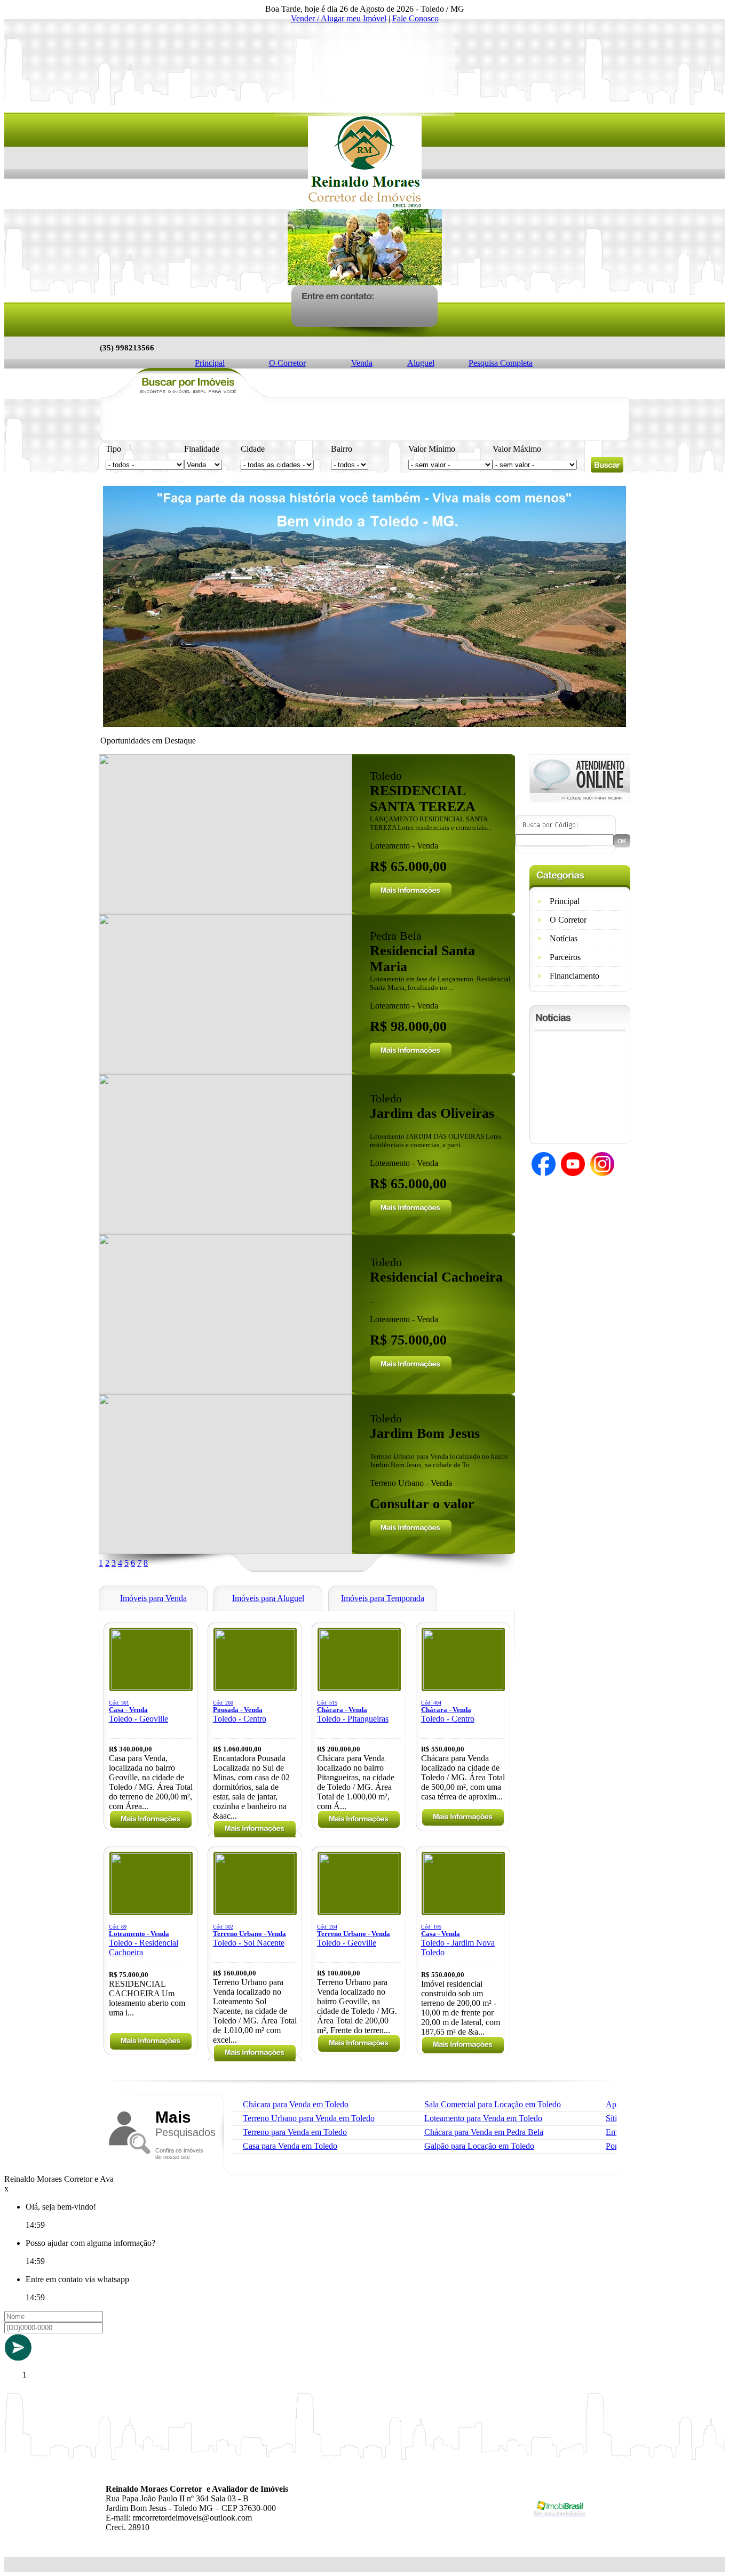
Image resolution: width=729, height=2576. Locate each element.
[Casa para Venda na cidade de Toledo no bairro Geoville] (151, 1687)
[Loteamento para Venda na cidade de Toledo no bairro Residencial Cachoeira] (225, 1391)
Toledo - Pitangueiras (353, 1711)
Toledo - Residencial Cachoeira (144, 1940)
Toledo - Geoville (138, 1711)
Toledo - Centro (240, 1711)
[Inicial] (365, 206)
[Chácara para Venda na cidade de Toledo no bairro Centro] (463, 1687)
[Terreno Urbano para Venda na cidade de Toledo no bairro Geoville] (359, 1911)
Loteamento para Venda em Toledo (483, 2118)
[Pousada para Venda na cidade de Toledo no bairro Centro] (255, 1687)
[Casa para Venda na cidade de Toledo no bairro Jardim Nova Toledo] (463, 1911)
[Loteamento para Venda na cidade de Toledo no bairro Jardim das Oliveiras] (225, 1231)
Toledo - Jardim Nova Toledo (458, 1940)
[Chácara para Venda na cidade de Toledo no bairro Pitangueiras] (359, 1687)
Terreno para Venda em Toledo (295, 2132)
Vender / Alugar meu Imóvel (339, 18)
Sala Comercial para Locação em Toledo (493, 2104)
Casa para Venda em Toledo (290, 2146)
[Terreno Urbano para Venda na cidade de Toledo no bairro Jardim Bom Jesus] (225, 1551)
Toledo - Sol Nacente (249, 1935)
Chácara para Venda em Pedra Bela (484, 2132)
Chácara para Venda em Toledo (296, 2104)
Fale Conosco (415, 18)
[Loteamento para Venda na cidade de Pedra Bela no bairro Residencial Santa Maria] (225, 1071)
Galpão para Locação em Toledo (479, 2146)
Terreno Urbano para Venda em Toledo (309, 2118)
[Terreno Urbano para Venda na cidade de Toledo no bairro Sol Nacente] (255, 1911)
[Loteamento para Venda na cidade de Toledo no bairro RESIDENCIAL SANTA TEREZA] (225, 911)
